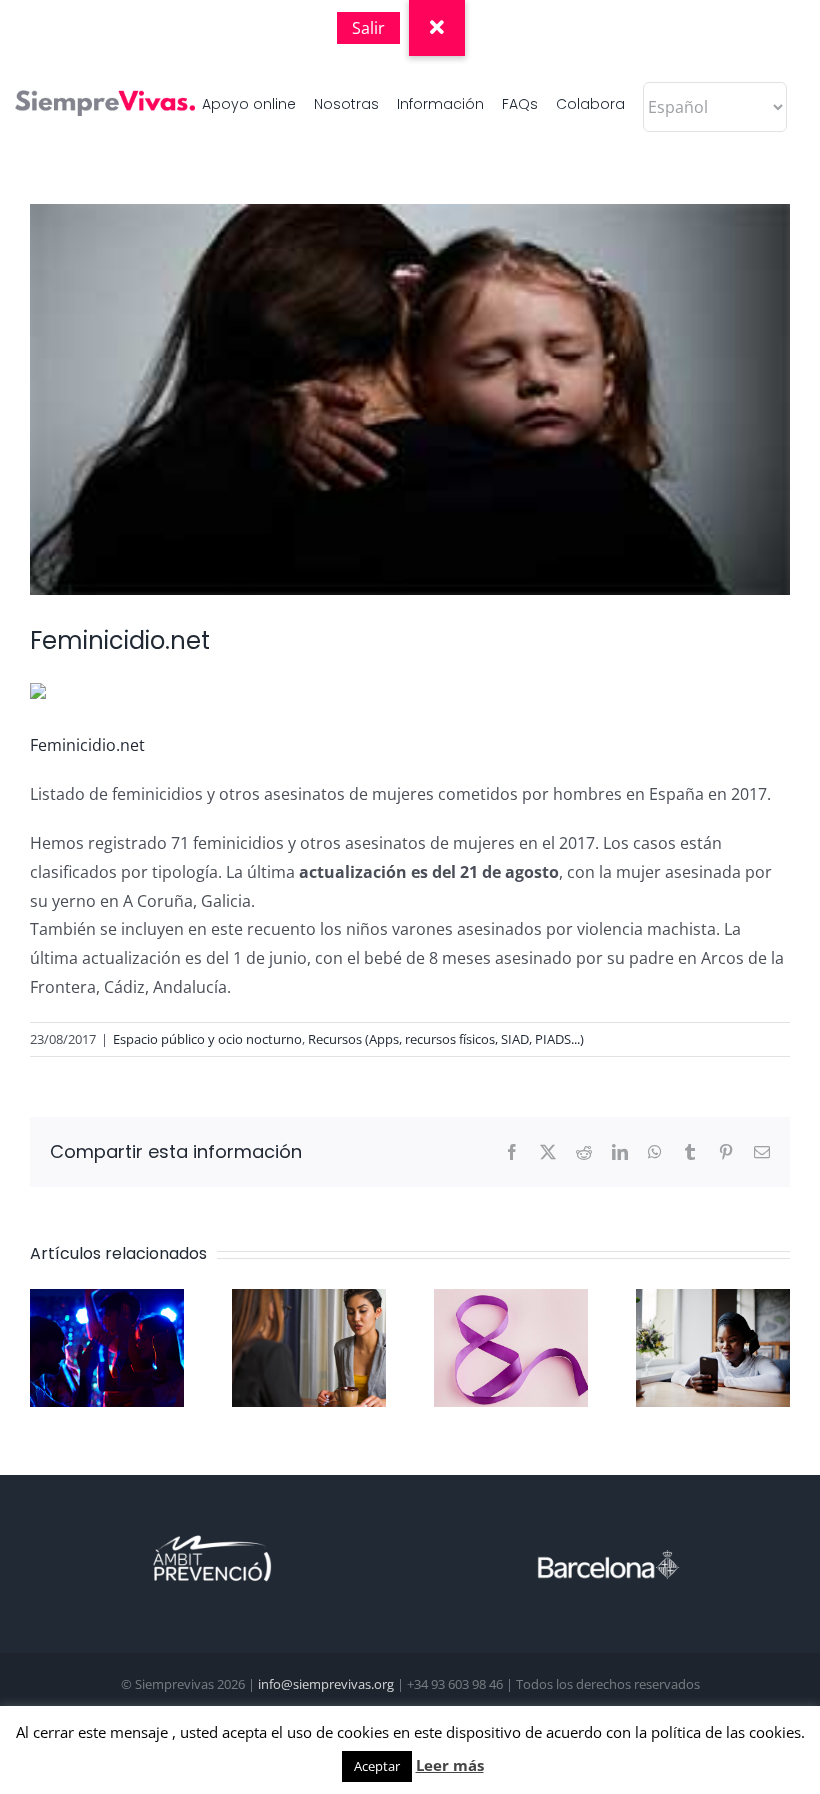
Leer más (450, 1765)
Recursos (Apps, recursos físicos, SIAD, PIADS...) (446, 1039)
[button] (437, 28)
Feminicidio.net (87, 745)
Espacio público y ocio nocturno (207, 1039)
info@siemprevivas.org (326, 1684)
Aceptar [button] (377, 1766)
